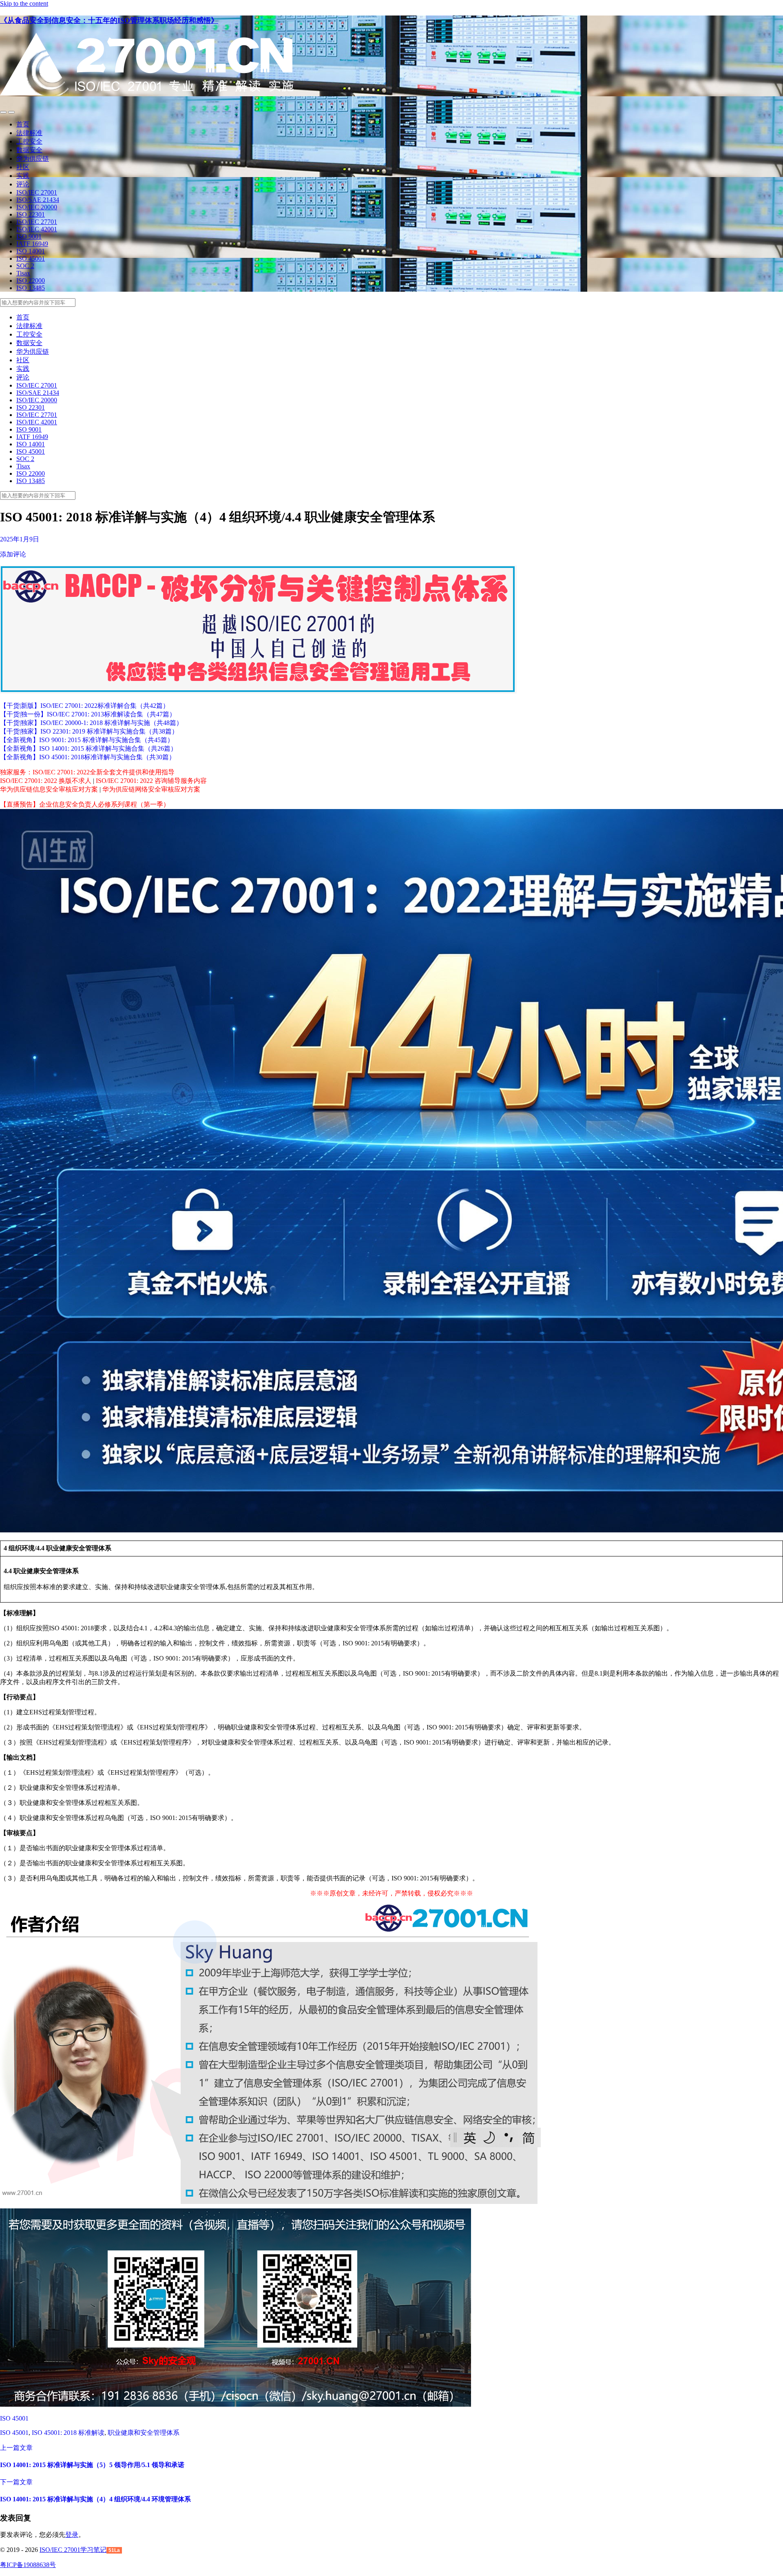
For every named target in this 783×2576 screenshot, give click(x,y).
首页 (23, 124)
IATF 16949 (32, 244)
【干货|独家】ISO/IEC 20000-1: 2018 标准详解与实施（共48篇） (91, 723)
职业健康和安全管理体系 (144, 2433)
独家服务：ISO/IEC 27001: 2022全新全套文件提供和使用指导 (87, 772)
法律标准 (29, 133)
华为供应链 (33, 159)
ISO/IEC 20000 (37, 207)
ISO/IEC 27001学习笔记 (73, 2550)
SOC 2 (25, 266)
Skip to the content (24, 3)
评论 (23, 184)
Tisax (23, 273)
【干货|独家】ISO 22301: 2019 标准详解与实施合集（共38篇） (89, 731)
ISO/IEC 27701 (37, 222)
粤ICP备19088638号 (28, 2565)
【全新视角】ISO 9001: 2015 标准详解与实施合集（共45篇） (87, 740)
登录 (72, 2535)
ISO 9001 (29, 236)
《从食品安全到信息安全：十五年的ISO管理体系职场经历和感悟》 (109, 20)
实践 (23, 176)
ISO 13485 (31, 288)
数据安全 (29, 150)
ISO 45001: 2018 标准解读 (68, 2433)
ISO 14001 (31, 251)
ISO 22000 (31, 280)
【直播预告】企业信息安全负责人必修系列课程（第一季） (85, 804)
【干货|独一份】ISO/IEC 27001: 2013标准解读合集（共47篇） (88, 714)
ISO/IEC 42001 (37, 229)
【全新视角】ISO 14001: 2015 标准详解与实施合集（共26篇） (88, 748)
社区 (23, 167)
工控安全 (29, 141)
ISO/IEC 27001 (37, 192)
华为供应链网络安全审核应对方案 (151, 789)
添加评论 (13, 554)
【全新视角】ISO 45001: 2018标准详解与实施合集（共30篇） (88, 757)
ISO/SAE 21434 (38, 200)
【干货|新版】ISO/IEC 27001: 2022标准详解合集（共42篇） (85, 706)
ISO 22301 (31, 214)
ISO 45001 (31, 258)
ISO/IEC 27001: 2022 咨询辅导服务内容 (151, 781)
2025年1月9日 (20, 539)
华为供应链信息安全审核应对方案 (49, 789)
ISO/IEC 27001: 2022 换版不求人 (46, 781)
